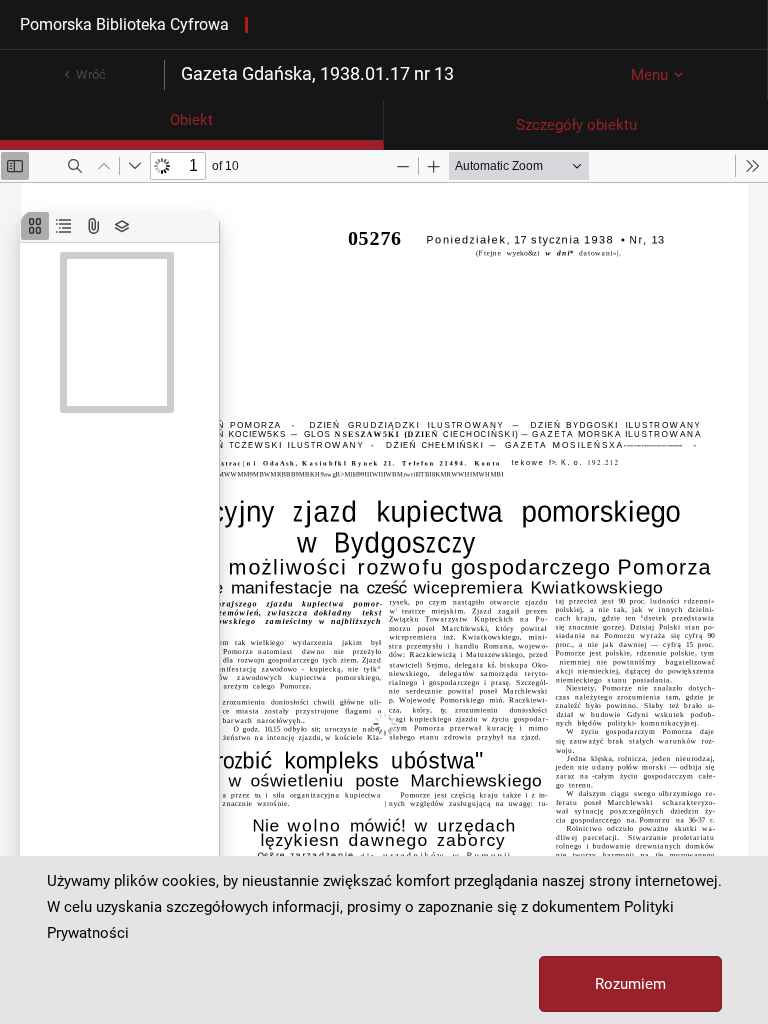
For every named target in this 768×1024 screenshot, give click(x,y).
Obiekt (191, 120)
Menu (649, 75)
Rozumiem (630, 984)
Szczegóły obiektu (576, 125)
